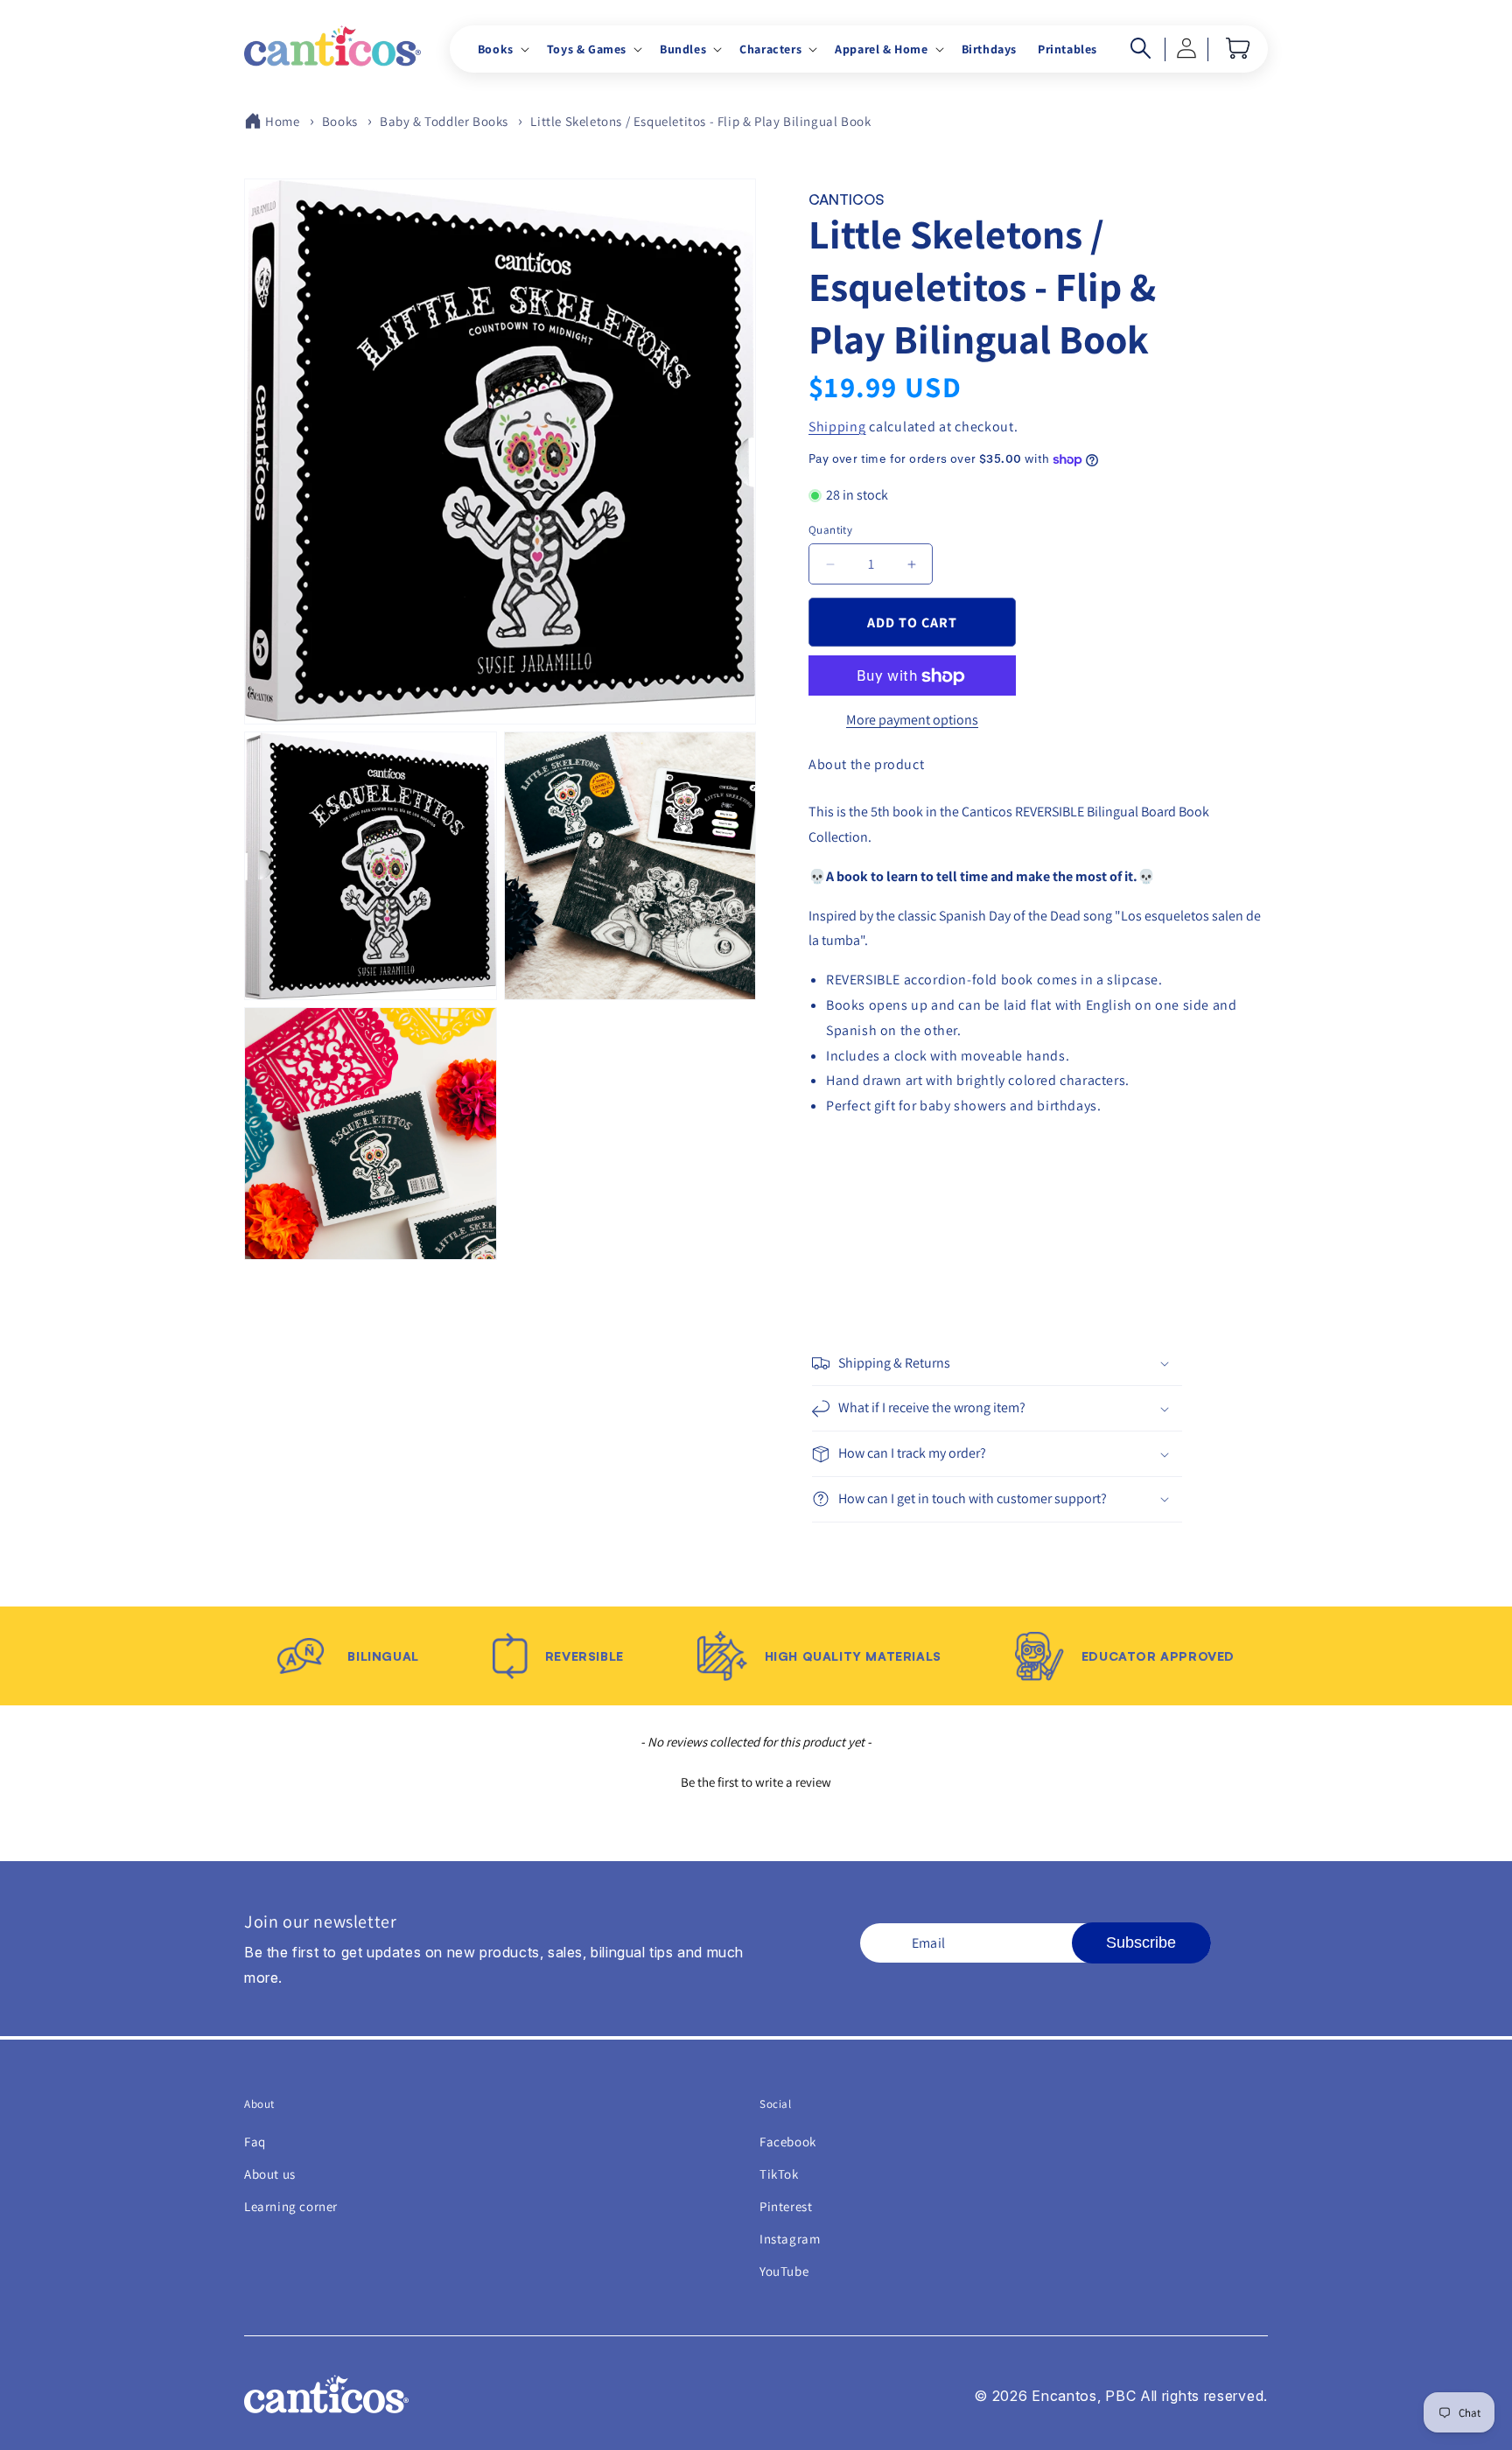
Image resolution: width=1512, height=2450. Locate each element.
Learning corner (291, 2206)
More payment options (912, 721)
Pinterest (786, 2206)
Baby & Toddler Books (444, 121)
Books (340, 121)
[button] (502, 49)
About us (270, 2174)
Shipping (837, 427)
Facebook (788, 2142)
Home (282, 121)
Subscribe (1141, 1942)
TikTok (779, 2174)
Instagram (790, 2239)
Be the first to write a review (756, 1782)
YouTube (784, 2271)
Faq (255, 2142)
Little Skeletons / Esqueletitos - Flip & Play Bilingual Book (700, 121)
